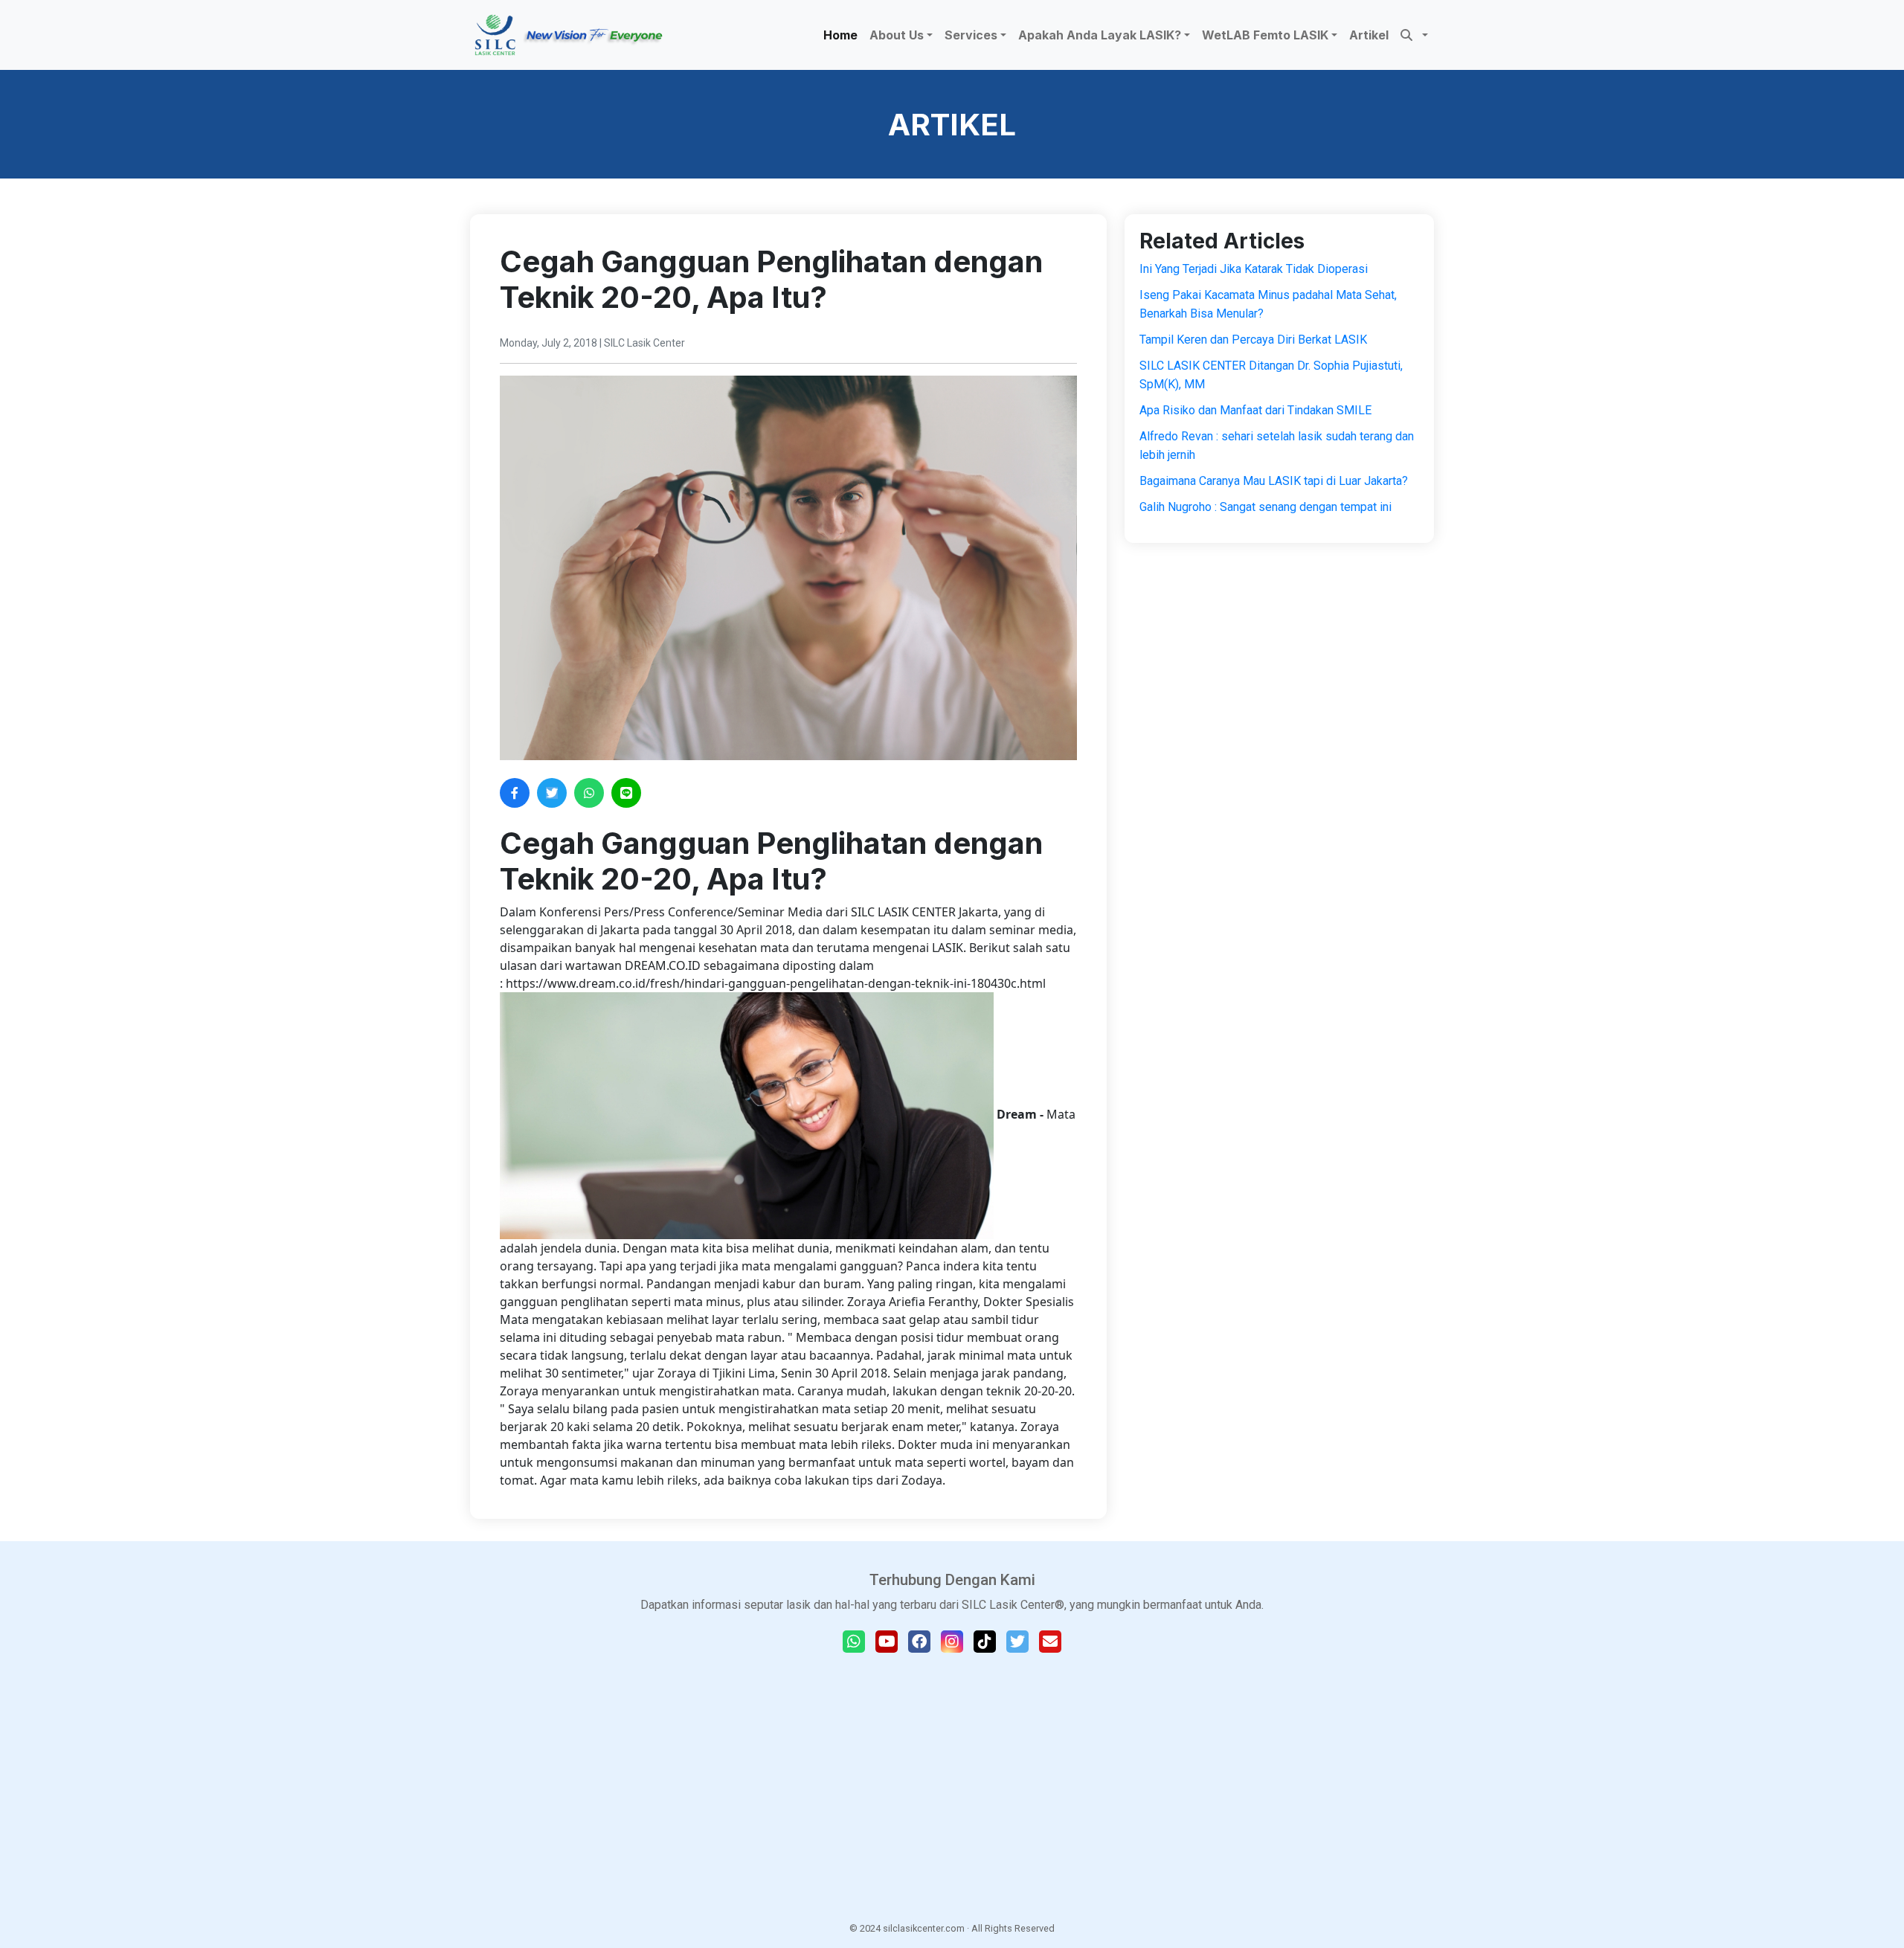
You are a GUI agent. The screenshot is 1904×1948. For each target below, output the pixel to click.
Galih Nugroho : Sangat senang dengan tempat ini (1265, 507)
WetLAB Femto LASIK (1265, 35)
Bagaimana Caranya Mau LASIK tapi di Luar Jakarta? (1274, 481)
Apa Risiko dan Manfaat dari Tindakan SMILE (1255, 410)
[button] (1414, 35)
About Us (897, 35)
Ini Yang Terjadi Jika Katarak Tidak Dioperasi (1254, 269)
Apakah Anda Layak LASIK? (1100, 35)
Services (971, 35)
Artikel (1369, 35)
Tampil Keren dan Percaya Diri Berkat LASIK (1253, 340)
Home (840, 35)
